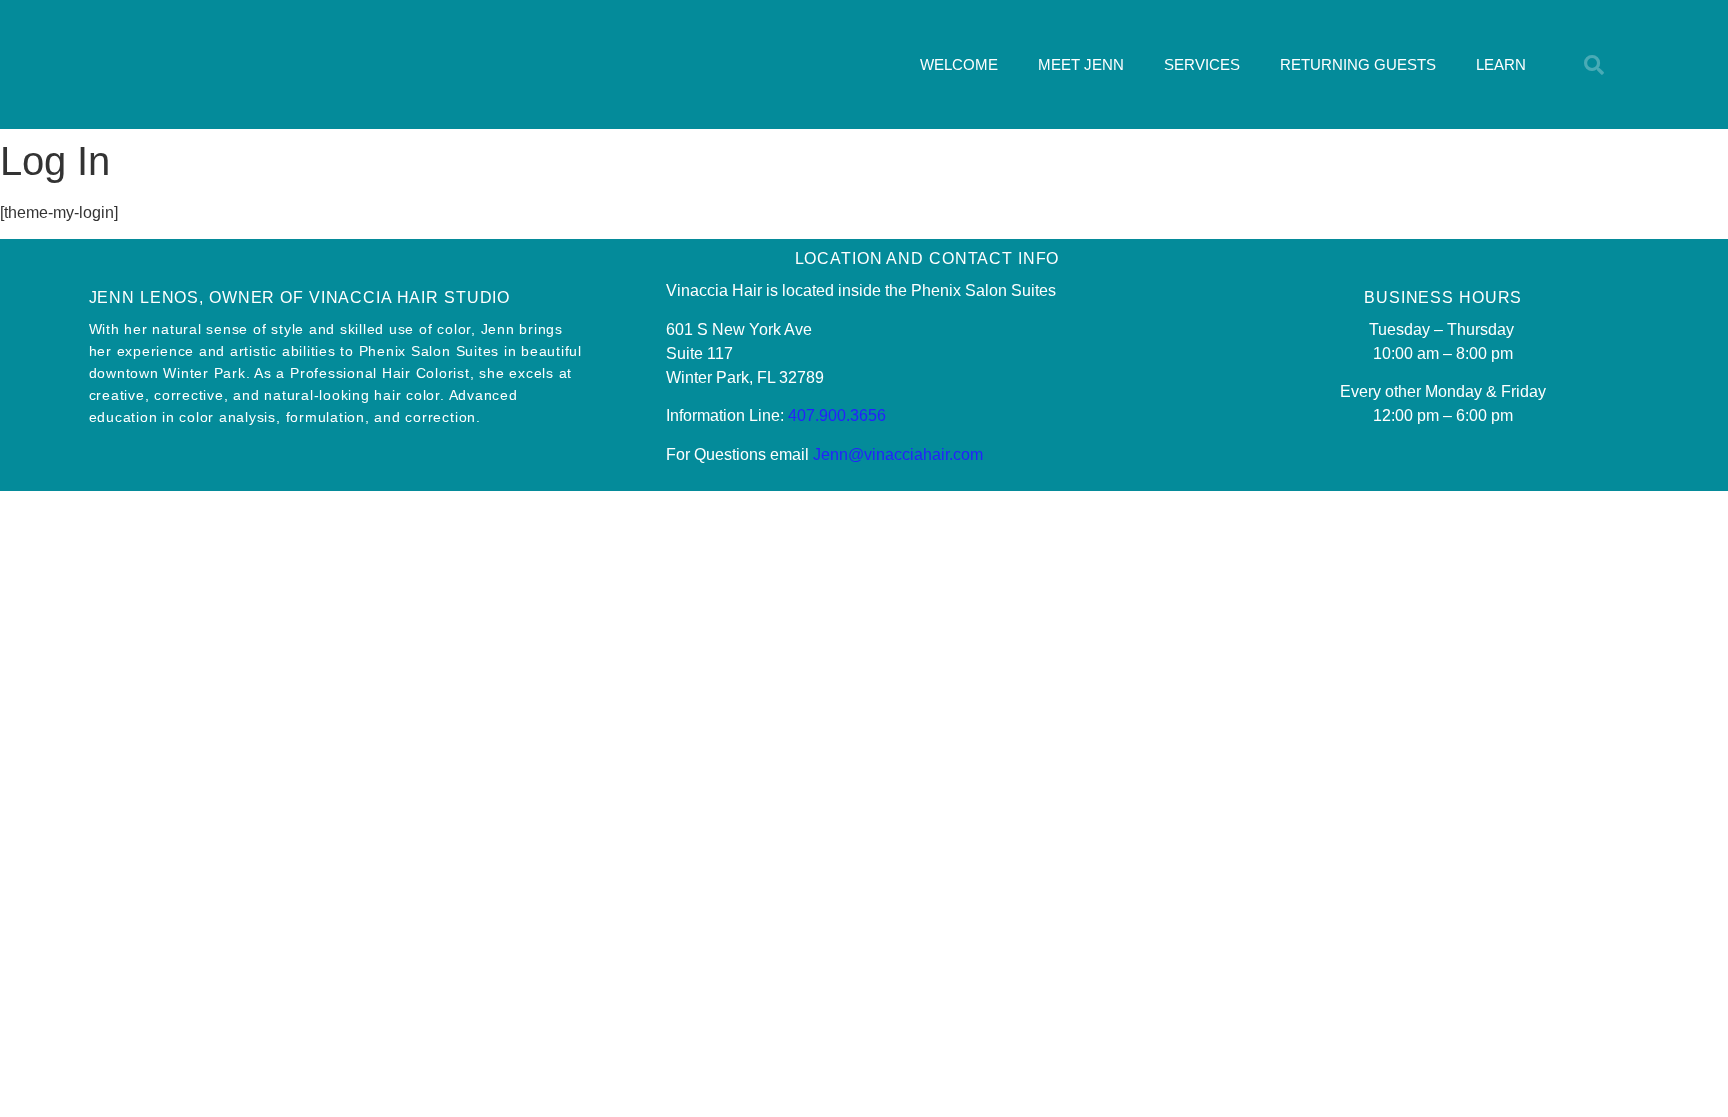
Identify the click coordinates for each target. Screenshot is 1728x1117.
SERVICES (1202, 64)
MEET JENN (1081, 64)
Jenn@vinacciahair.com (898, 454)
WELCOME (959, 64)
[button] (1594, 65)
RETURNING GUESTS (1358, 64)
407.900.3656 (837, 415)
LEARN (1501, 64)
